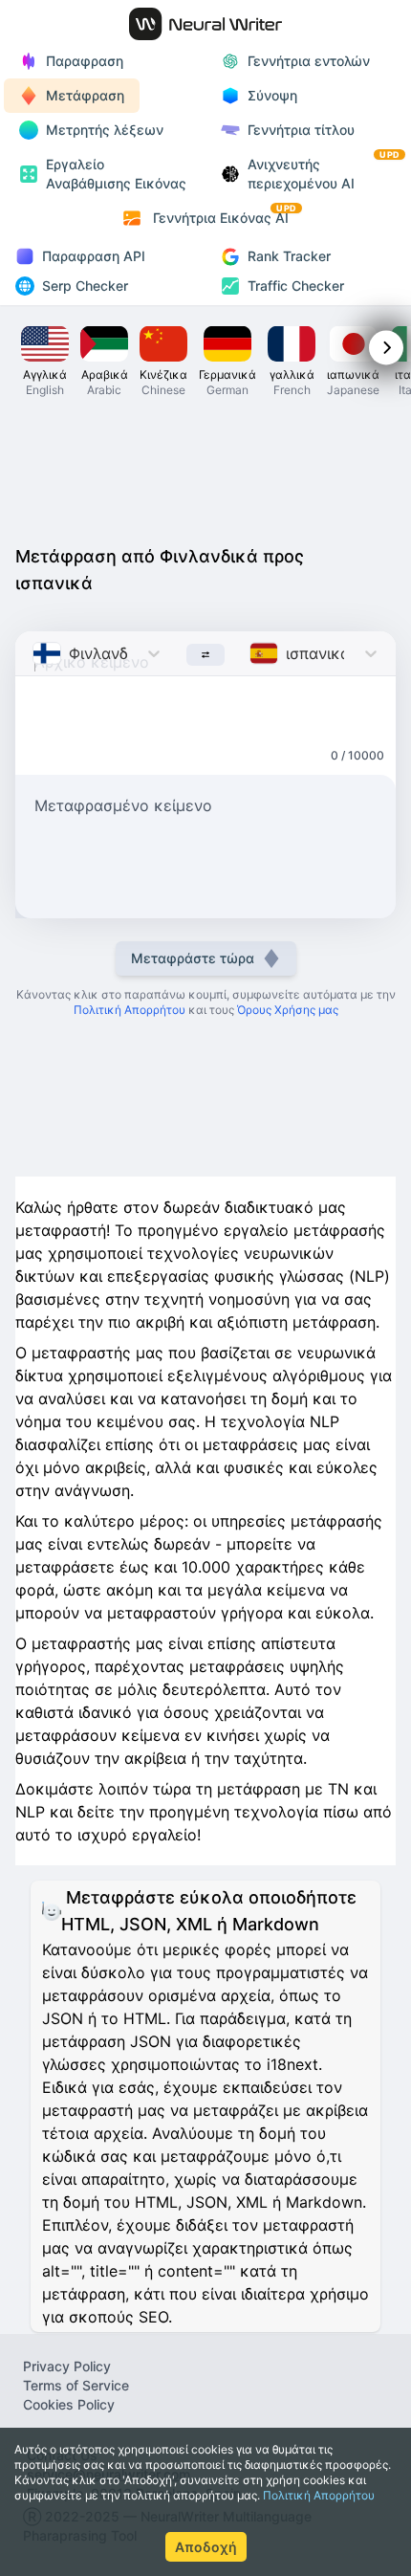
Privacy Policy (67, 2366)
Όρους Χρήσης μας (288, 1010)
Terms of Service (76, 2385)
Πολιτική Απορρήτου (319, 2495)
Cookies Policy (69, 2404)
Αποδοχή (206, 2547)
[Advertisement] (205, 476)
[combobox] (35, 653)
